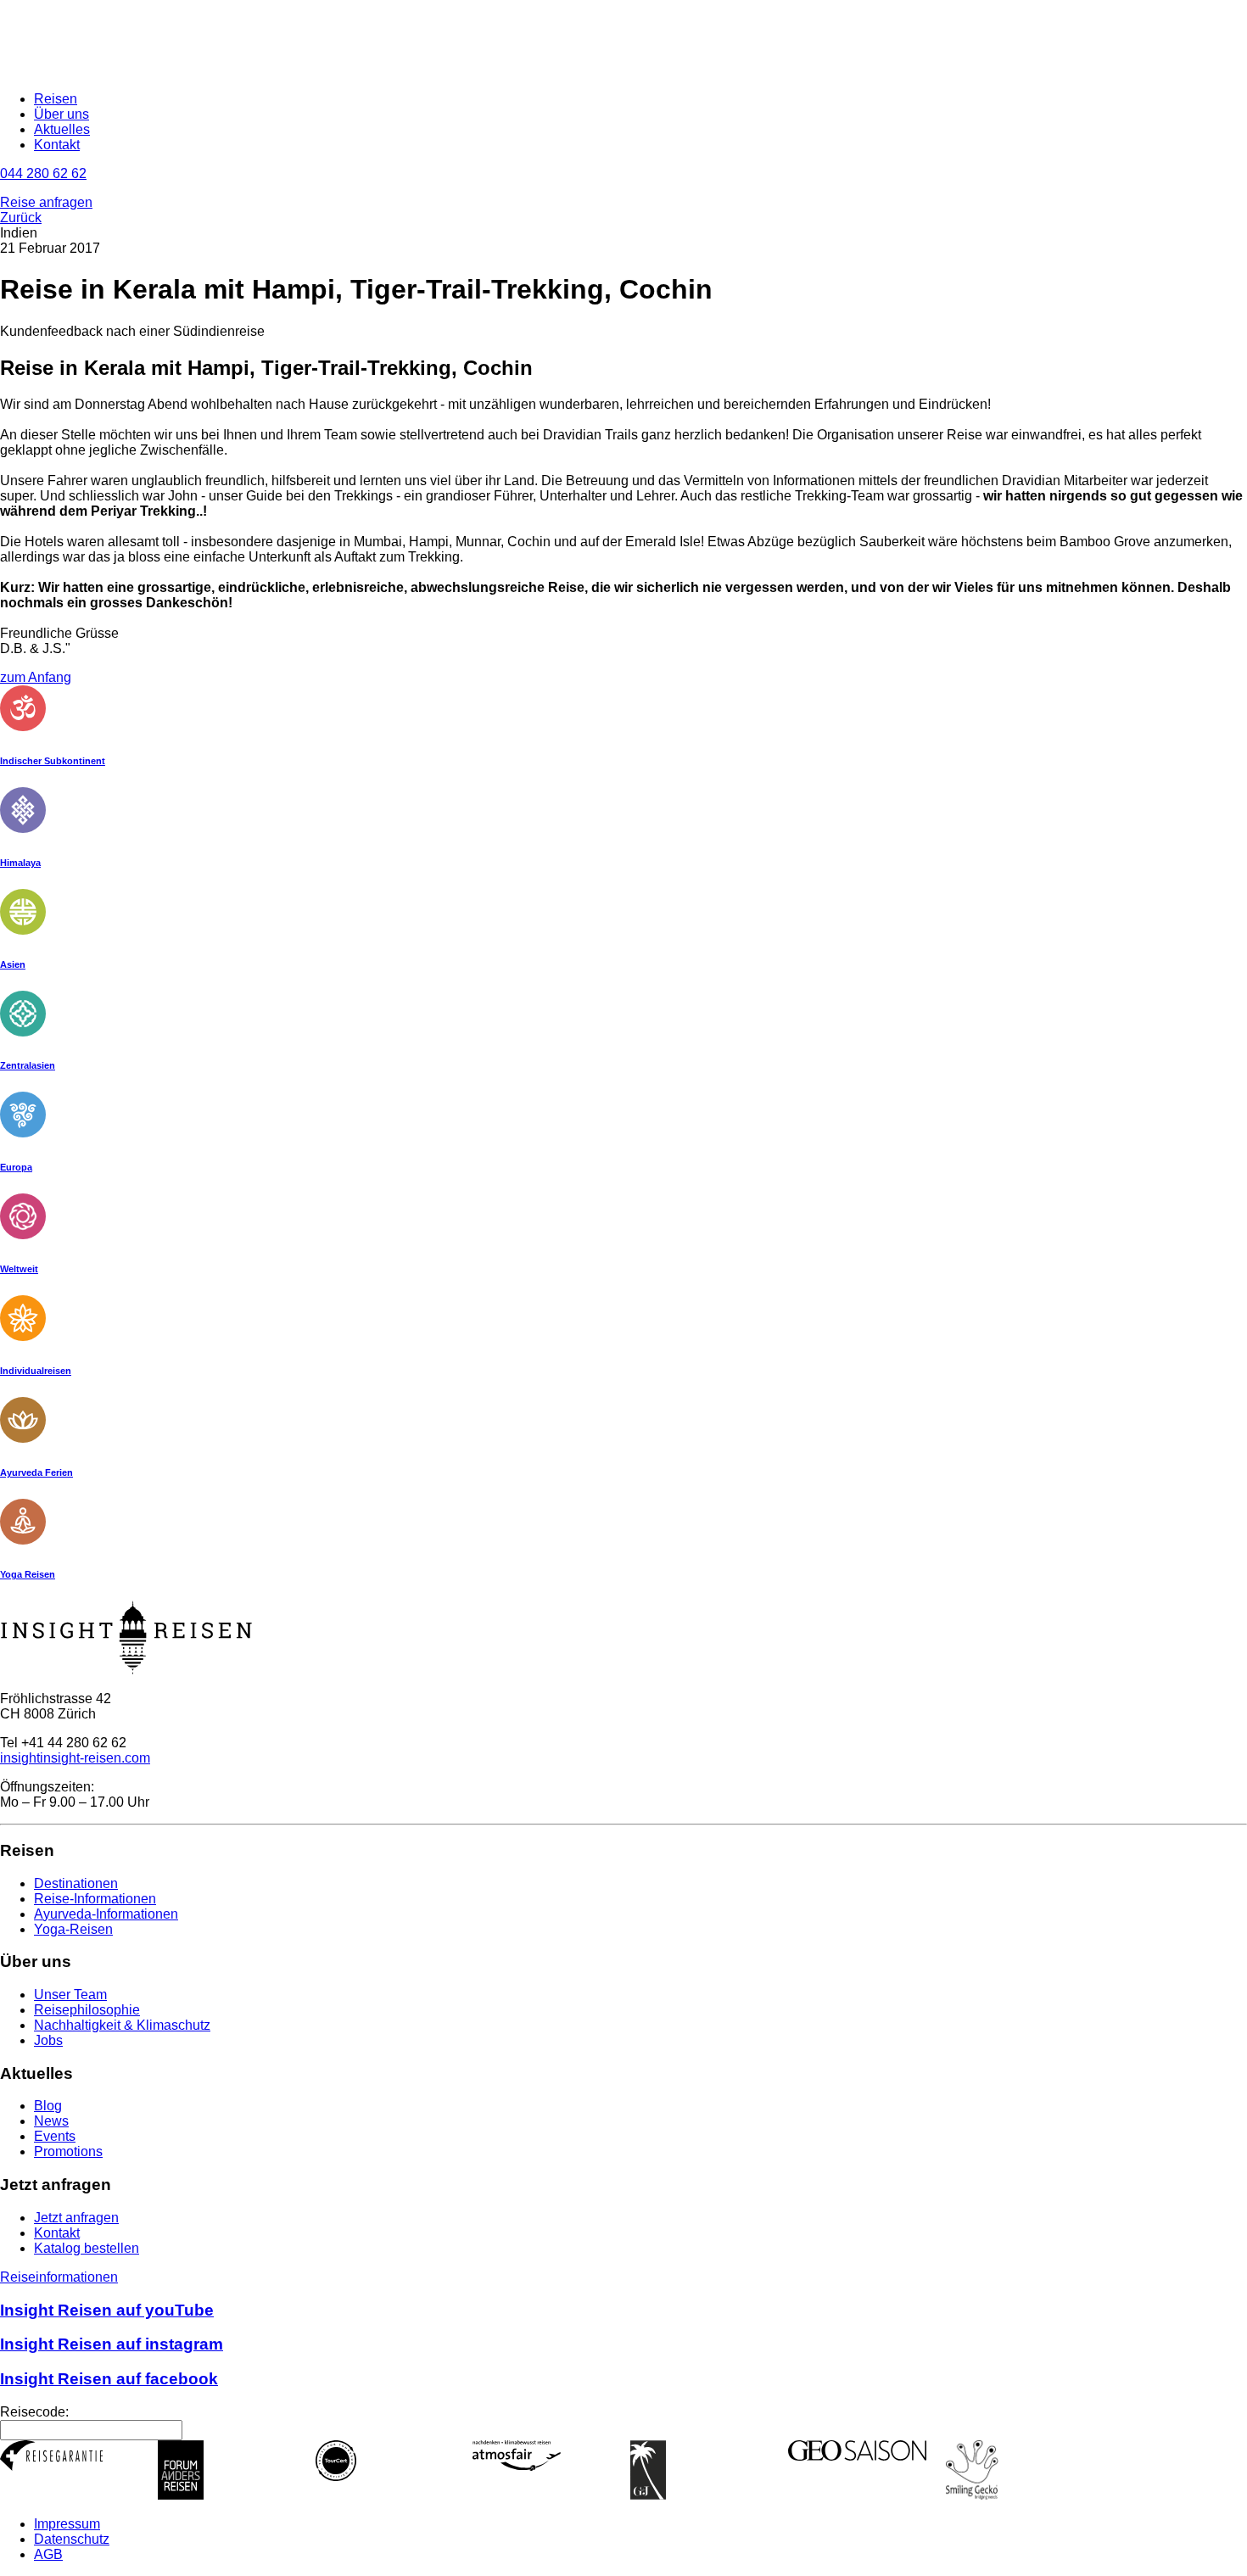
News (51, 2121)
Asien (13, 964)
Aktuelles (62, 129)
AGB (48, 2554)
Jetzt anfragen (76, 2218)
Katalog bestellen (87, 2248)
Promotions (68, 2151)
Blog (48, 2106)
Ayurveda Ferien (36, 1472)
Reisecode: (34, 2412)
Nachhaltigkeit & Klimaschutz (122, 2025)
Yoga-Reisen (73, 1929)
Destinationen (76, 1883)
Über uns (62, 114)
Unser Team (70, 1995)
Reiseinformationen (59, 2277)
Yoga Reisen (28, 1574)
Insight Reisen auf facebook (109, 2379)
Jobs (48, 2040)
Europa (16, 1167)
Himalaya (20, 863)
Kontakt (57, 145)
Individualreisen (36, 1371)
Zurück (21, 218)
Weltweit (19, 1269)
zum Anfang (36, 677)
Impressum (67, 2524)
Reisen (56, 99)
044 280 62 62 (43, 173)
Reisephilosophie (87, 2010)
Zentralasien (28, 1065)
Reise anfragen (46, 202)
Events (55, 2136)
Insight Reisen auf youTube (107, 2310)
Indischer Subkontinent (53, 761)
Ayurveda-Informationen (106, 1914)
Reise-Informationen (95, 1899)
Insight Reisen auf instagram (112, 2344)
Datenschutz (72, 2539)
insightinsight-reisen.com (75, 1758)
